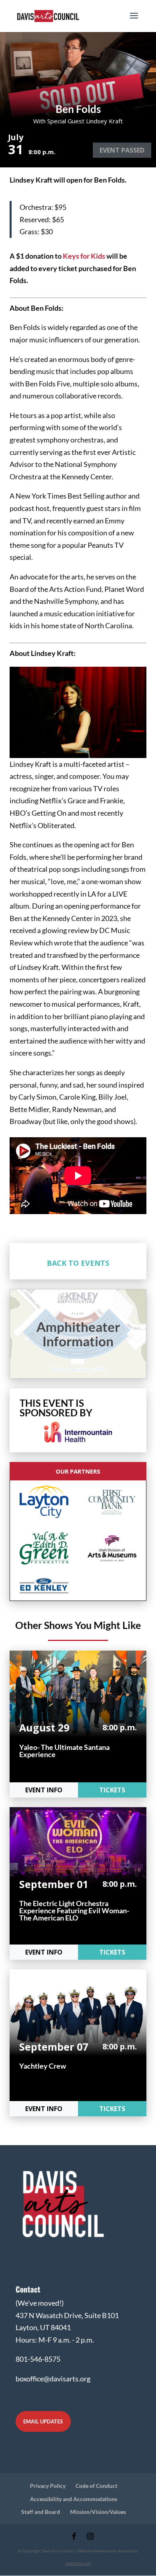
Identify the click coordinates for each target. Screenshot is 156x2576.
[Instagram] (90, 2537)
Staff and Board (41, 2512)
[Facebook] (74, 2537)
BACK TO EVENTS (78, 1263)
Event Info (44, 1790)
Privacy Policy (48, 2486)
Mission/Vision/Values (98, 2512)
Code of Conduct (96, 2486)
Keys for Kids (84, 256)
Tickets (112, 1790)
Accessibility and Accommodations (74, 2499)
